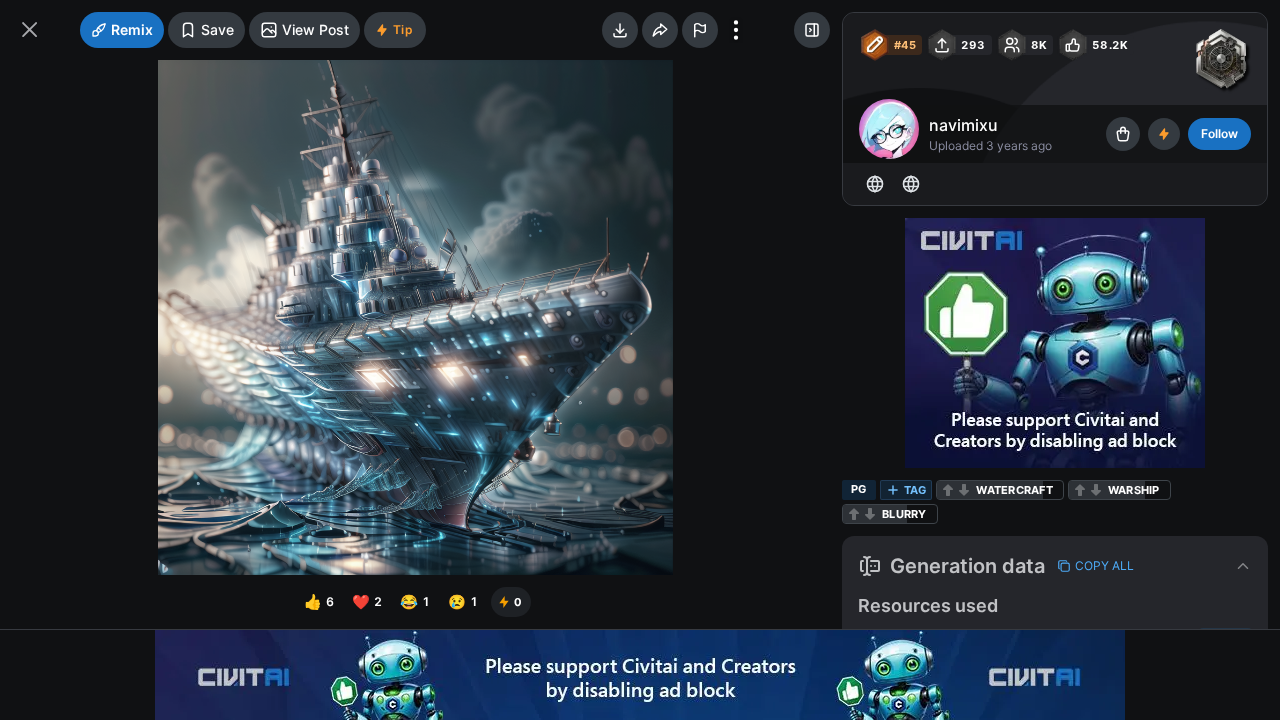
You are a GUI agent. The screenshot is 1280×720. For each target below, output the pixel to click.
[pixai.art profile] (911, 184)
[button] (1055, 566)
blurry (904, 514)
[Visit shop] (1123, 134)
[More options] (736, 30)
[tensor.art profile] (875, 184)
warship (1134, 490)
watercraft (1014, 490)
